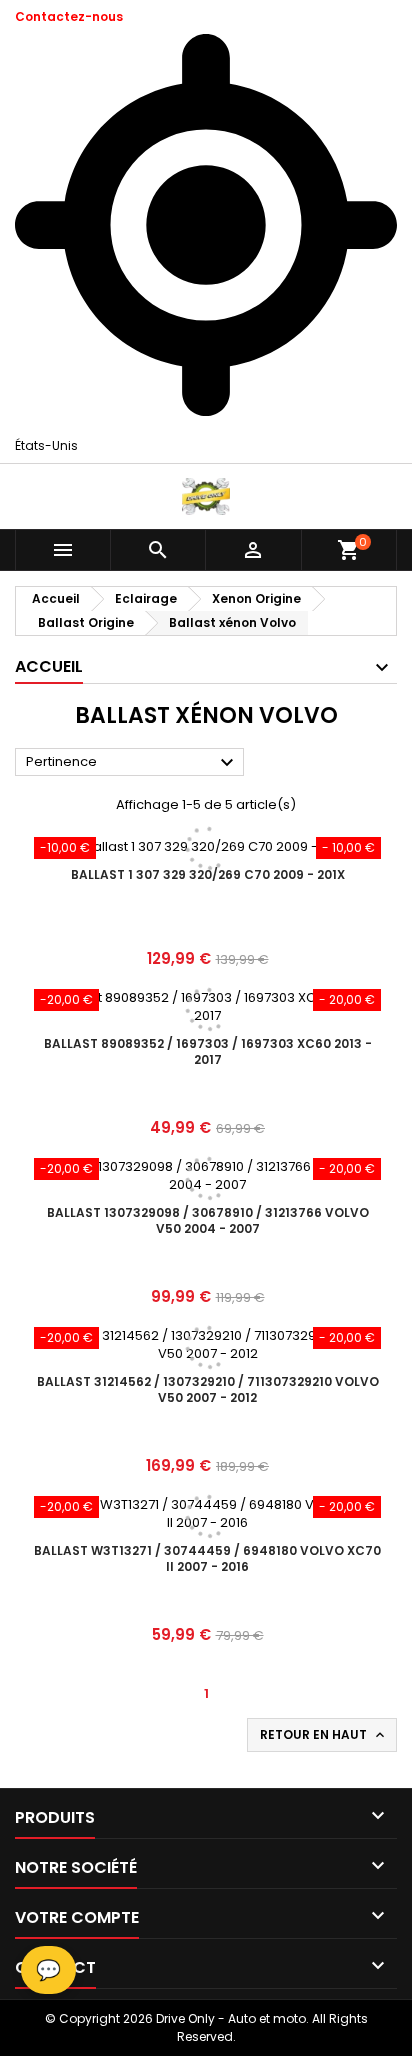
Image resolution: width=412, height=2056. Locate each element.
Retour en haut (324, 1735)
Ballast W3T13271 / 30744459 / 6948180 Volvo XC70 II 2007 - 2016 (207, 1558)
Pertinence (132, 763)
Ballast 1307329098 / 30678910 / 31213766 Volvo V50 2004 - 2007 (208, 1220)
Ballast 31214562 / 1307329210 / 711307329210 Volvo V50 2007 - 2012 (208, 1389)
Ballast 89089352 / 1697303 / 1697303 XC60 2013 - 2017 (208, 1051)
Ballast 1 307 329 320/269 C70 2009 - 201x (208, 874)
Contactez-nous (69, 16)
